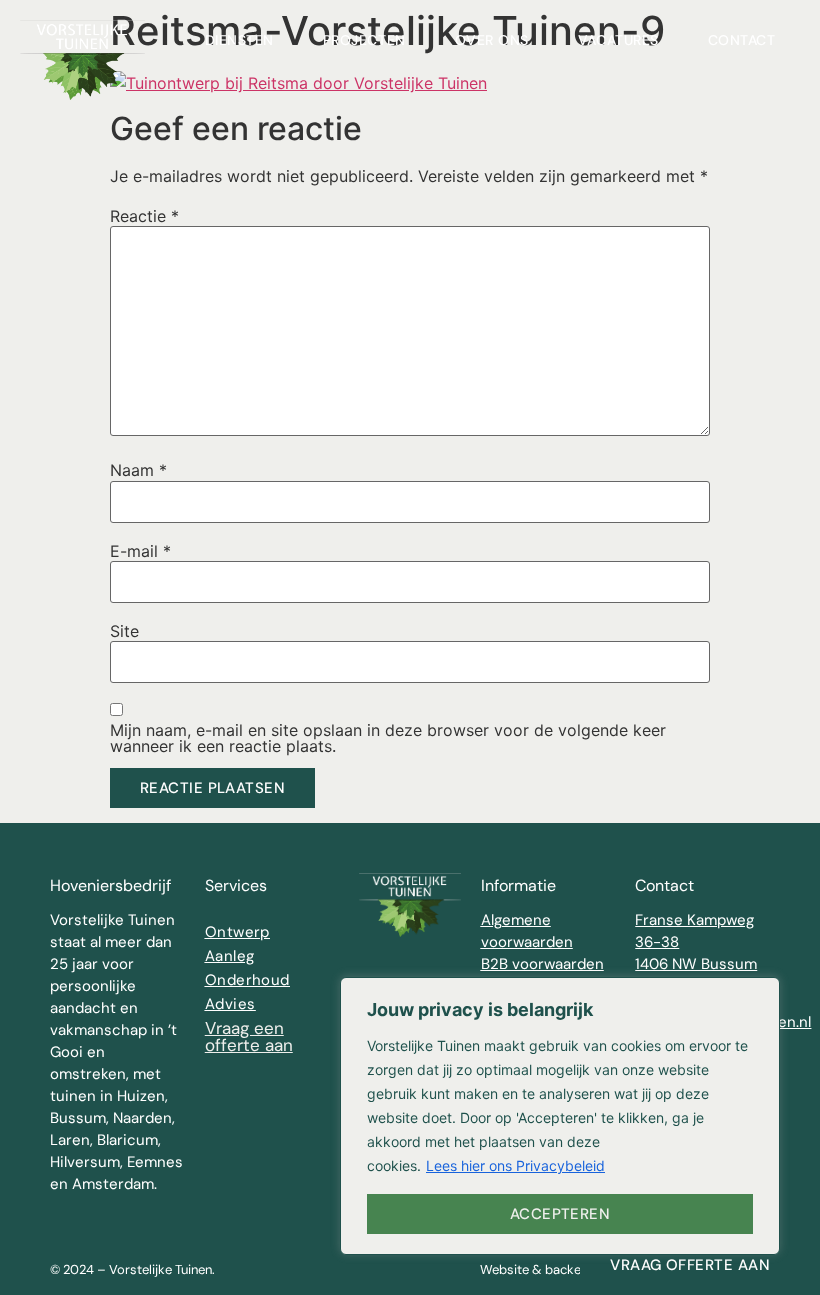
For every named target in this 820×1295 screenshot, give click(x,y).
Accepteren (560, 1214)
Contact (742, 40)
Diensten (239, 40)
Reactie (144, 216)
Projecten (364, 40)
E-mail (140, 551)
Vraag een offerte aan (249, 1036)
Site (124, 631)
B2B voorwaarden (542, 964)
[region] (560, 1116)
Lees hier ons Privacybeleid (515, 1165)
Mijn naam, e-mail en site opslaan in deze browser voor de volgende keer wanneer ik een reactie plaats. (388, 738)
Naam (138, 470)
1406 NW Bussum (696, 964)
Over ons (492, 40)
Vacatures (618, 40)
